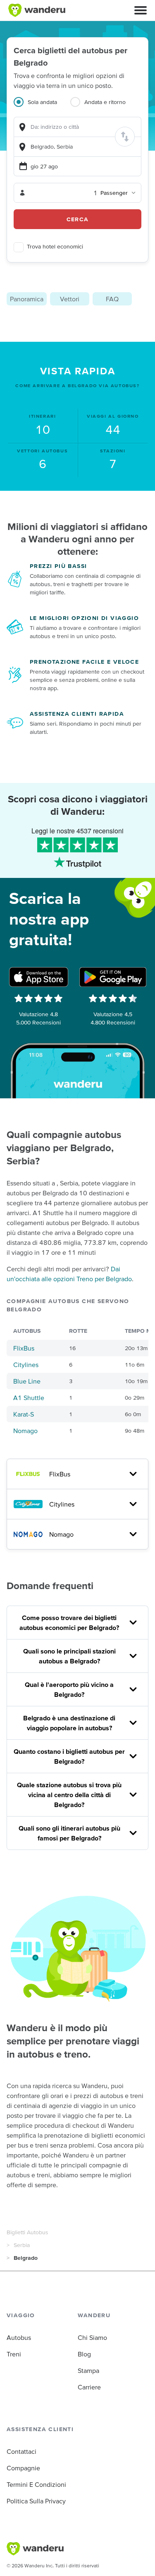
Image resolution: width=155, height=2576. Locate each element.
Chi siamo (92, 2337)
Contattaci (21, 2451)
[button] (141, 10)
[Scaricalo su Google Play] (113, 977)
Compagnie (23, 2468)
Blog (84, 2354)
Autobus (19, 2337)
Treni (14, 2354)
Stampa (88, 2370)
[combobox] (77, 127)
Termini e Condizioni (36, 2484)
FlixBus (24, 1348)
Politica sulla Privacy (36, 2501)
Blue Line (27, 1381)
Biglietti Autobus (27, 2232)
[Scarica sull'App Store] (39, 977)
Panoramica (27, 299)
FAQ (112, 299)
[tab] (42, 107)
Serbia (22, 2245)
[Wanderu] (37, 10)
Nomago (25, 1431)
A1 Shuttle (29, 1398)
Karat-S (24, 1414)
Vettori (70, 299)
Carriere (89, 2387)
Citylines (26, 1365)
